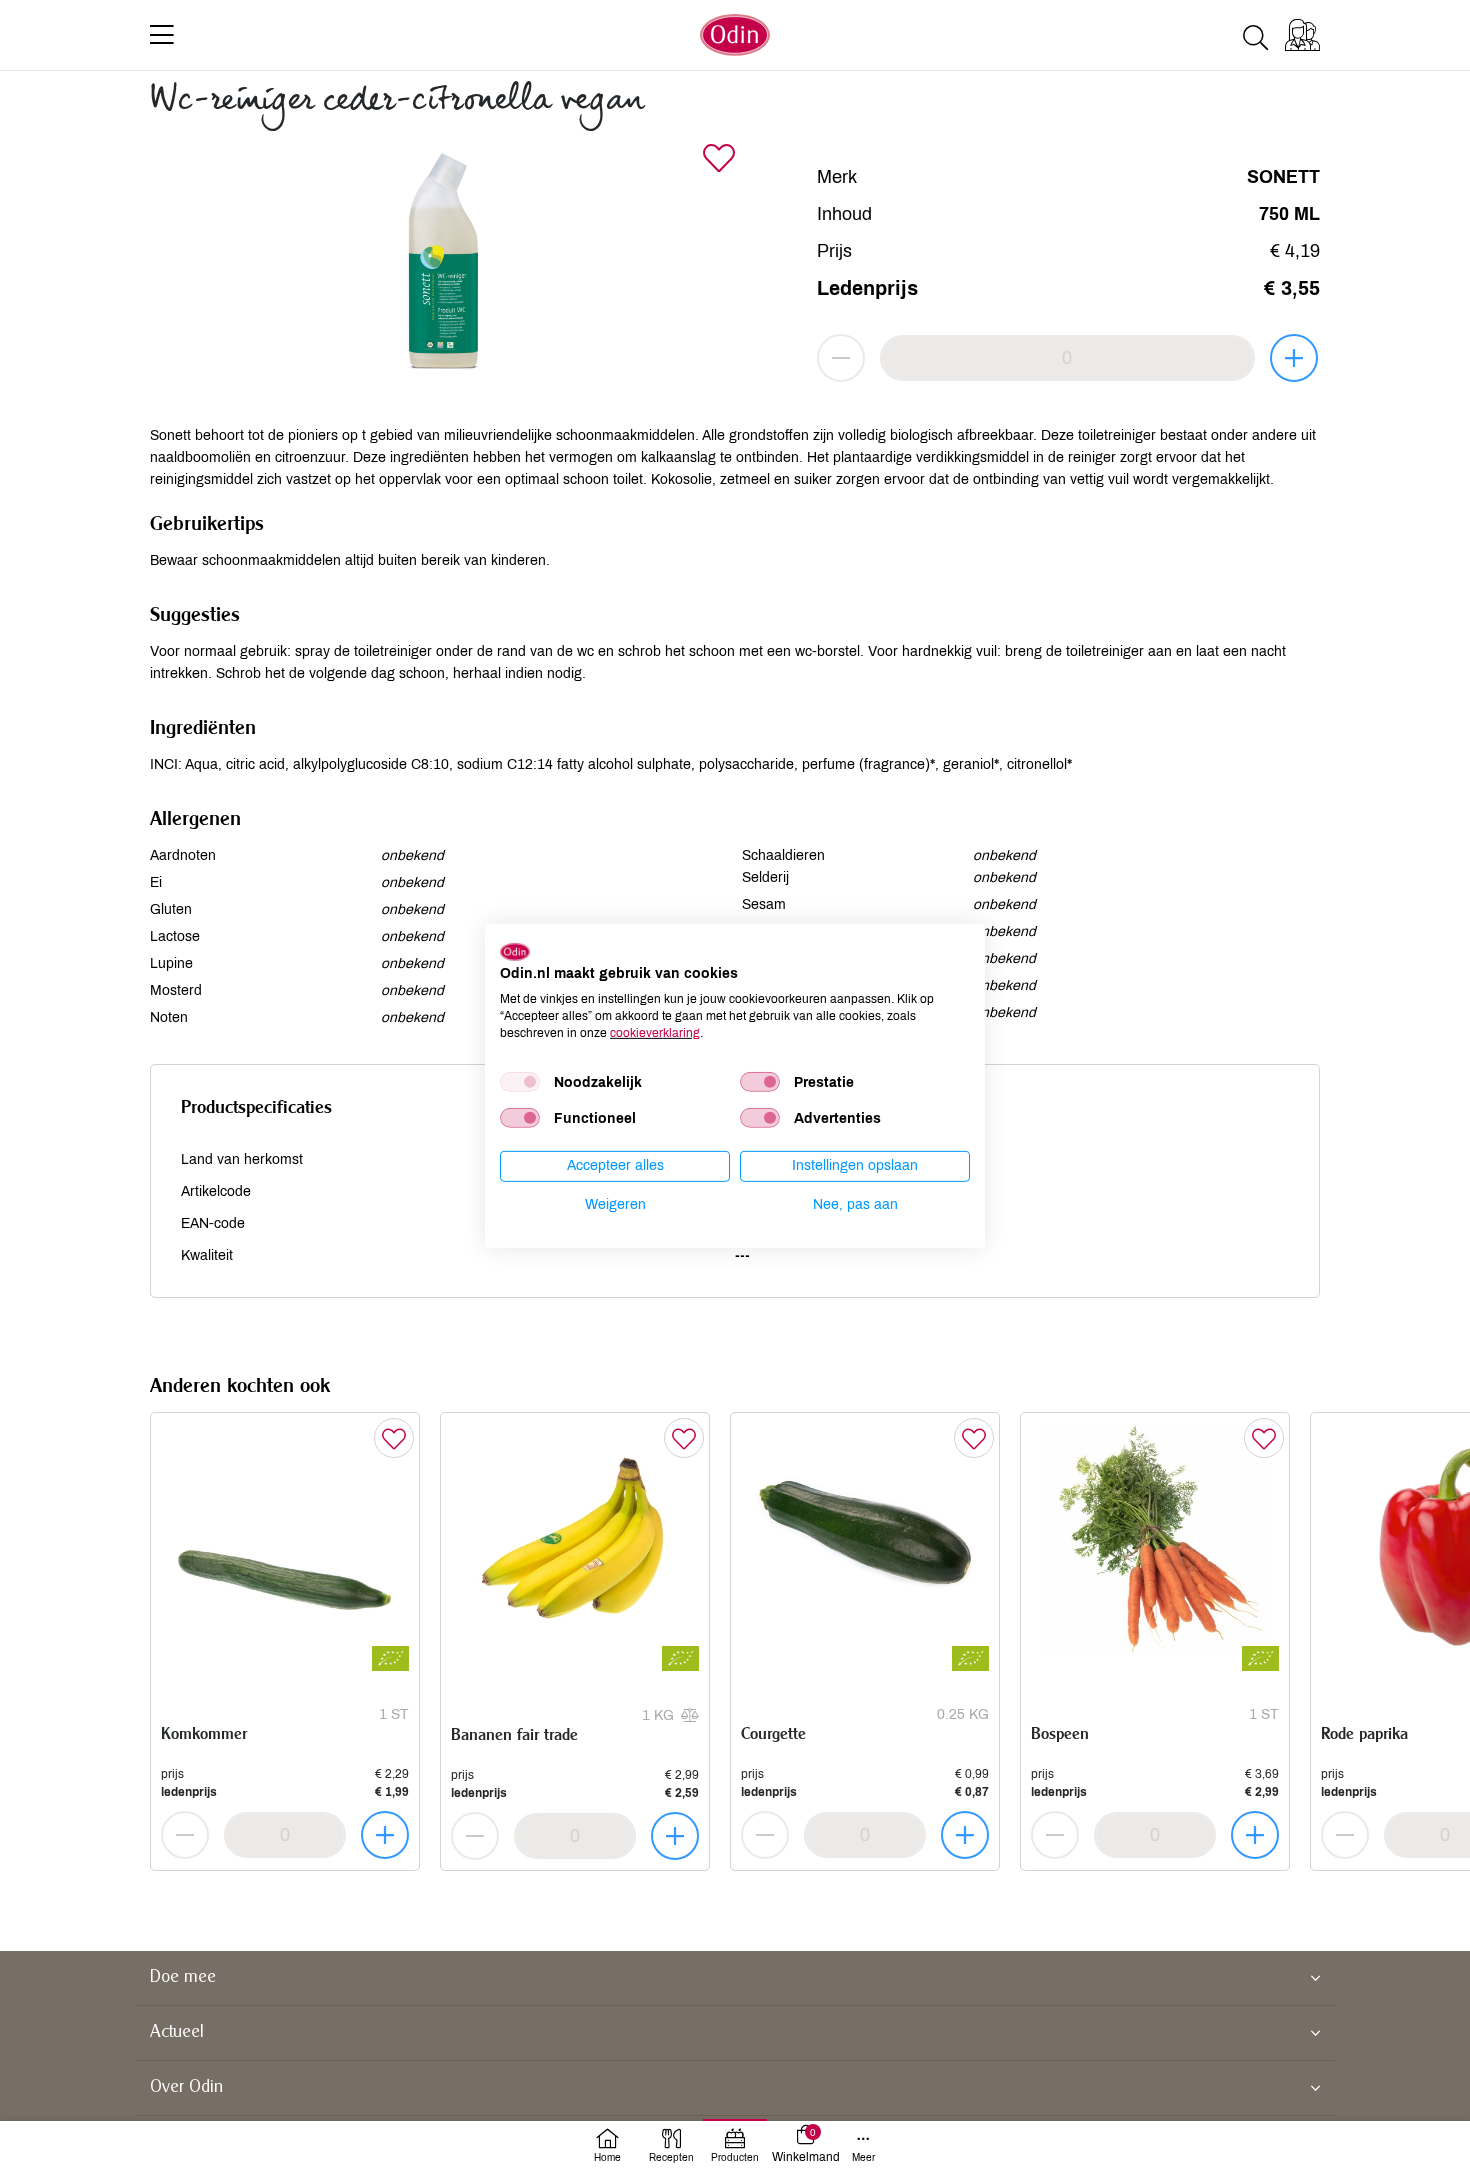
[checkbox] (520, 1082)
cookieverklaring (655, 1032)
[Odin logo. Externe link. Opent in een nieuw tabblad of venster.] (515, 951)
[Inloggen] (1302, 35)
